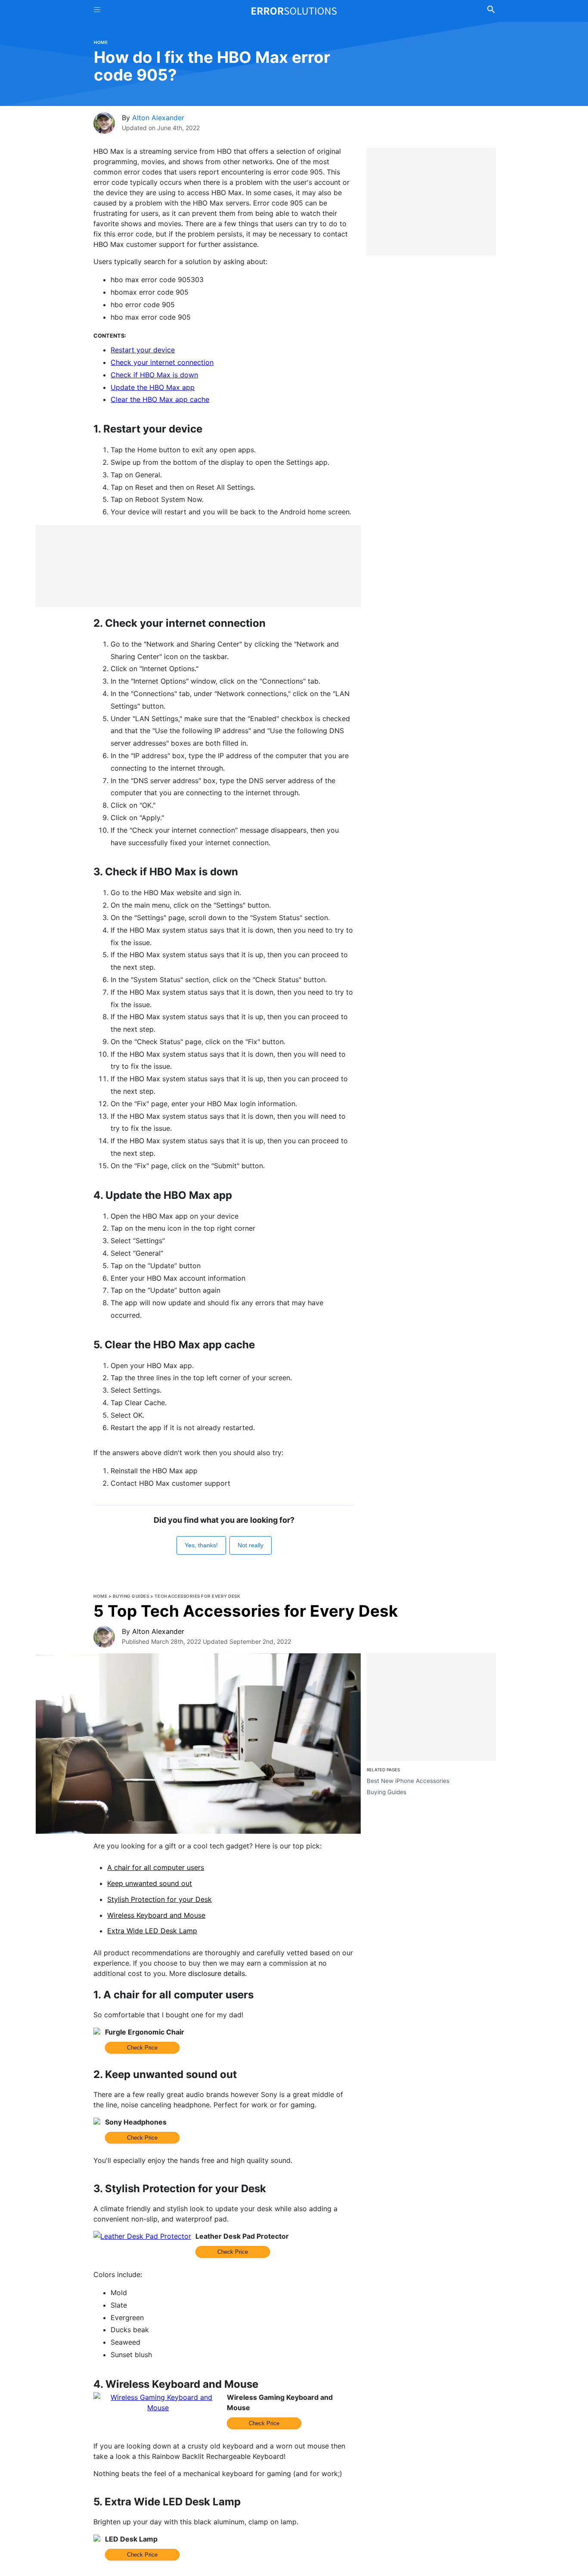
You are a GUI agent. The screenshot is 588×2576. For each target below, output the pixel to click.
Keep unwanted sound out (150, 1883)
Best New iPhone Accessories (408, 1781)
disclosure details (217, 1973)
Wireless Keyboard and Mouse (156, 1915)
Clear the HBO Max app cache (160, 399)
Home (101, 42)
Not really (251, 1545)
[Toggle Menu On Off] (97, 11)
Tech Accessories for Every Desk (198, 1596)
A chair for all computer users (156, 1867)
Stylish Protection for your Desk (159, 1899)
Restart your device (143, 350)
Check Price (142, 2048)
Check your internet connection (162, 362)
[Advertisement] (198, 566)
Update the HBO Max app (153, 387)
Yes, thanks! (201, 1545)
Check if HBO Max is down (154, 375)
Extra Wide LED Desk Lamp (152, 1931)
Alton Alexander (158, 118)
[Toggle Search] (491, 11)
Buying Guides (131, 1596)
